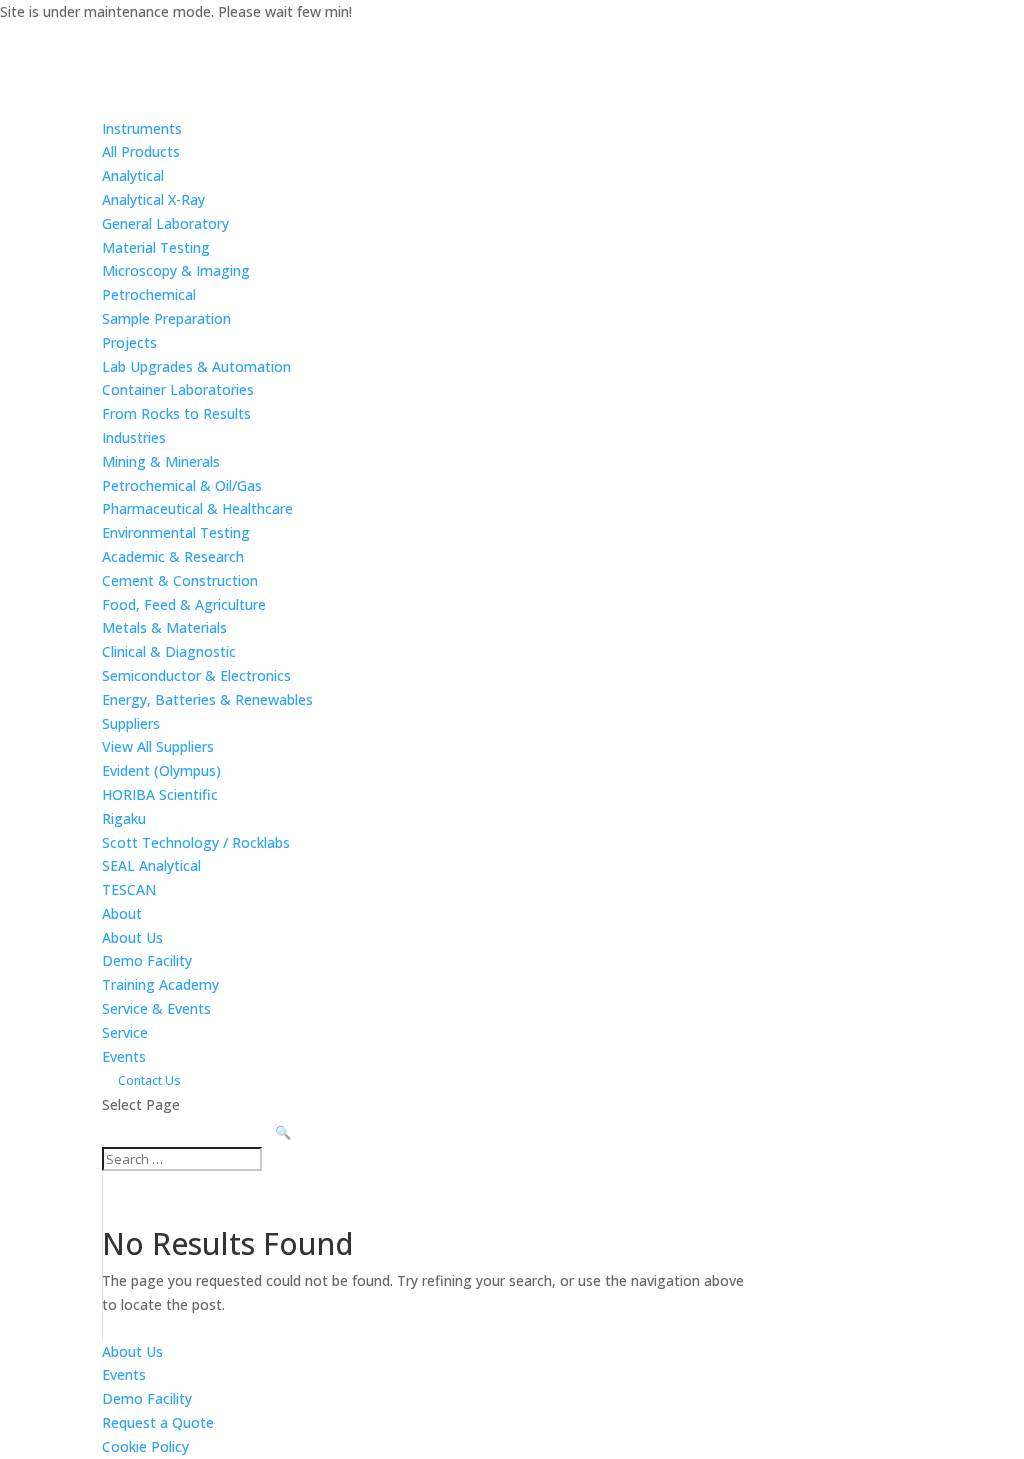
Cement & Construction (180, 580)
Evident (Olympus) (161, 770)
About (122, 913)
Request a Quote (158, 1422)
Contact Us (149, 1080)
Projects (129, 342)
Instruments (142, 128)
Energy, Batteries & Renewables (207, 699)
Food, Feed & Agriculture (184, 604)
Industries (134, 437)
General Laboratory (165, 223)
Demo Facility (147, 960)
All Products (141, 151)
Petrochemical (149, 294)
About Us (132, 937)
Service (125, 1032)
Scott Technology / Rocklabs (196, 842)
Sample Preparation (166, 318)
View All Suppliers (158, 746)
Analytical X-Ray (153, 199)
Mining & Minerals (161, 461)
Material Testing (156, 247)
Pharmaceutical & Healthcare (197, 508)
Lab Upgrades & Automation (196, 366)
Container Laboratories (178, 389)
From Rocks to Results (176, 413)
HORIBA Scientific (160, 794)
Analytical (133, 175)
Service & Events (156, 1008)
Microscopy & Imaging (176, 270)
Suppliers (131, 723)
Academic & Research (173, 556)
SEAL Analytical (151, 865)
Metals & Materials (164, 627)
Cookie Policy (145, 1446)
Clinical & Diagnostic (169, 651)
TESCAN (129, 889)
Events (124, 1056)
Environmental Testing (176, 532)
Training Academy (160, 984)
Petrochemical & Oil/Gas (182, 485)
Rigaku (124, 818)
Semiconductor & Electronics (196, 675)
